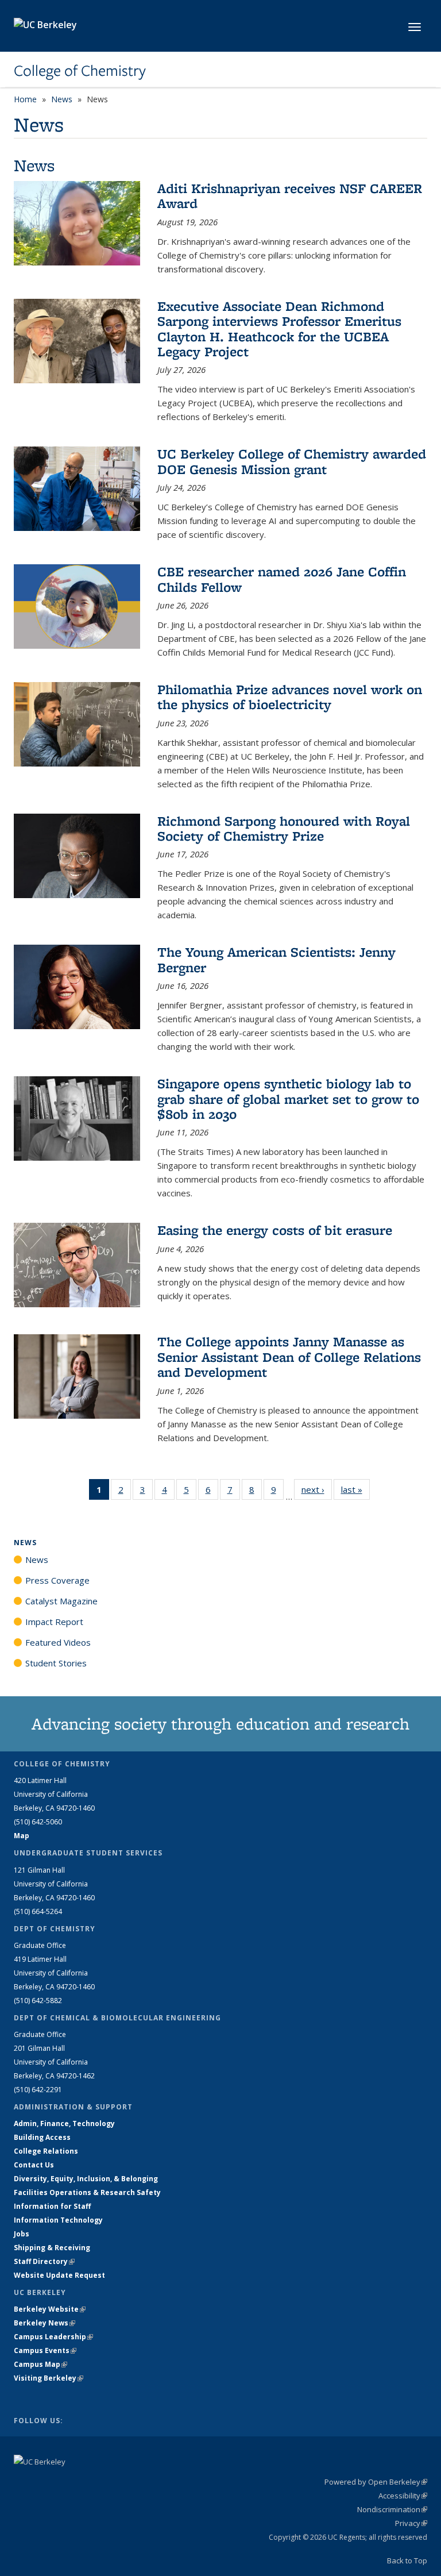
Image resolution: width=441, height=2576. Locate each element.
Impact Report (54, 1622)
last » (355, 1489)
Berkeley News (45, 2323)
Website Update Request (59, 2275)
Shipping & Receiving (52, 2248)
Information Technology (58, 2220)
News (62, 99)
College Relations (46, 2151)
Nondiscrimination (392, 2509)
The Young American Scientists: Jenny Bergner (276, 959)
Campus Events (45, 2350)
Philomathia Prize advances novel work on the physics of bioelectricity (290, 697)
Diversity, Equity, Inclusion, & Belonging (86, 2179)
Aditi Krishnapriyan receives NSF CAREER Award (290, 196)
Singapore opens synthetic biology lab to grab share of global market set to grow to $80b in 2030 (288, 1099)
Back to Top (407, 2560)
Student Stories (56, 1663)
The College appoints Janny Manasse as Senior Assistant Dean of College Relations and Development (289, 1357)
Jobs (22, 2234)
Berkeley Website (50, 2309)
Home (25, 99)
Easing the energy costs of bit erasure (275, 1230)
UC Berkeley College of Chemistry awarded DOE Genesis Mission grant (292, 461)
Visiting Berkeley (49, 2378)
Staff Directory (44, 2261)
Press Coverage (57, 1580)
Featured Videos (58, 1642)
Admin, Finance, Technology (64, 2123)
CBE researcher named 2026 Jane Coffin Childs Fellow (282, 579)
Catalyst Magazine (61, 1601)
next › (317, 1489)
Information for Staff (52, 2206)
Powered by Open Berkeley (376, 2482)
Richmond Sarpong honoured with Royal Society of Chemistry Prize (284, 828)
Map (22, 1836)
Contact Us (34, 2165)
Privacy (411, 2523)
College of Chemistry (80, 71)
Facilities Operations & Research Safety (87, 2192)
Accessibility (403, 2496)
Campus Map (40, 2364)
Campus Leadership (53, 2337)
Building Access (42, 2137)
